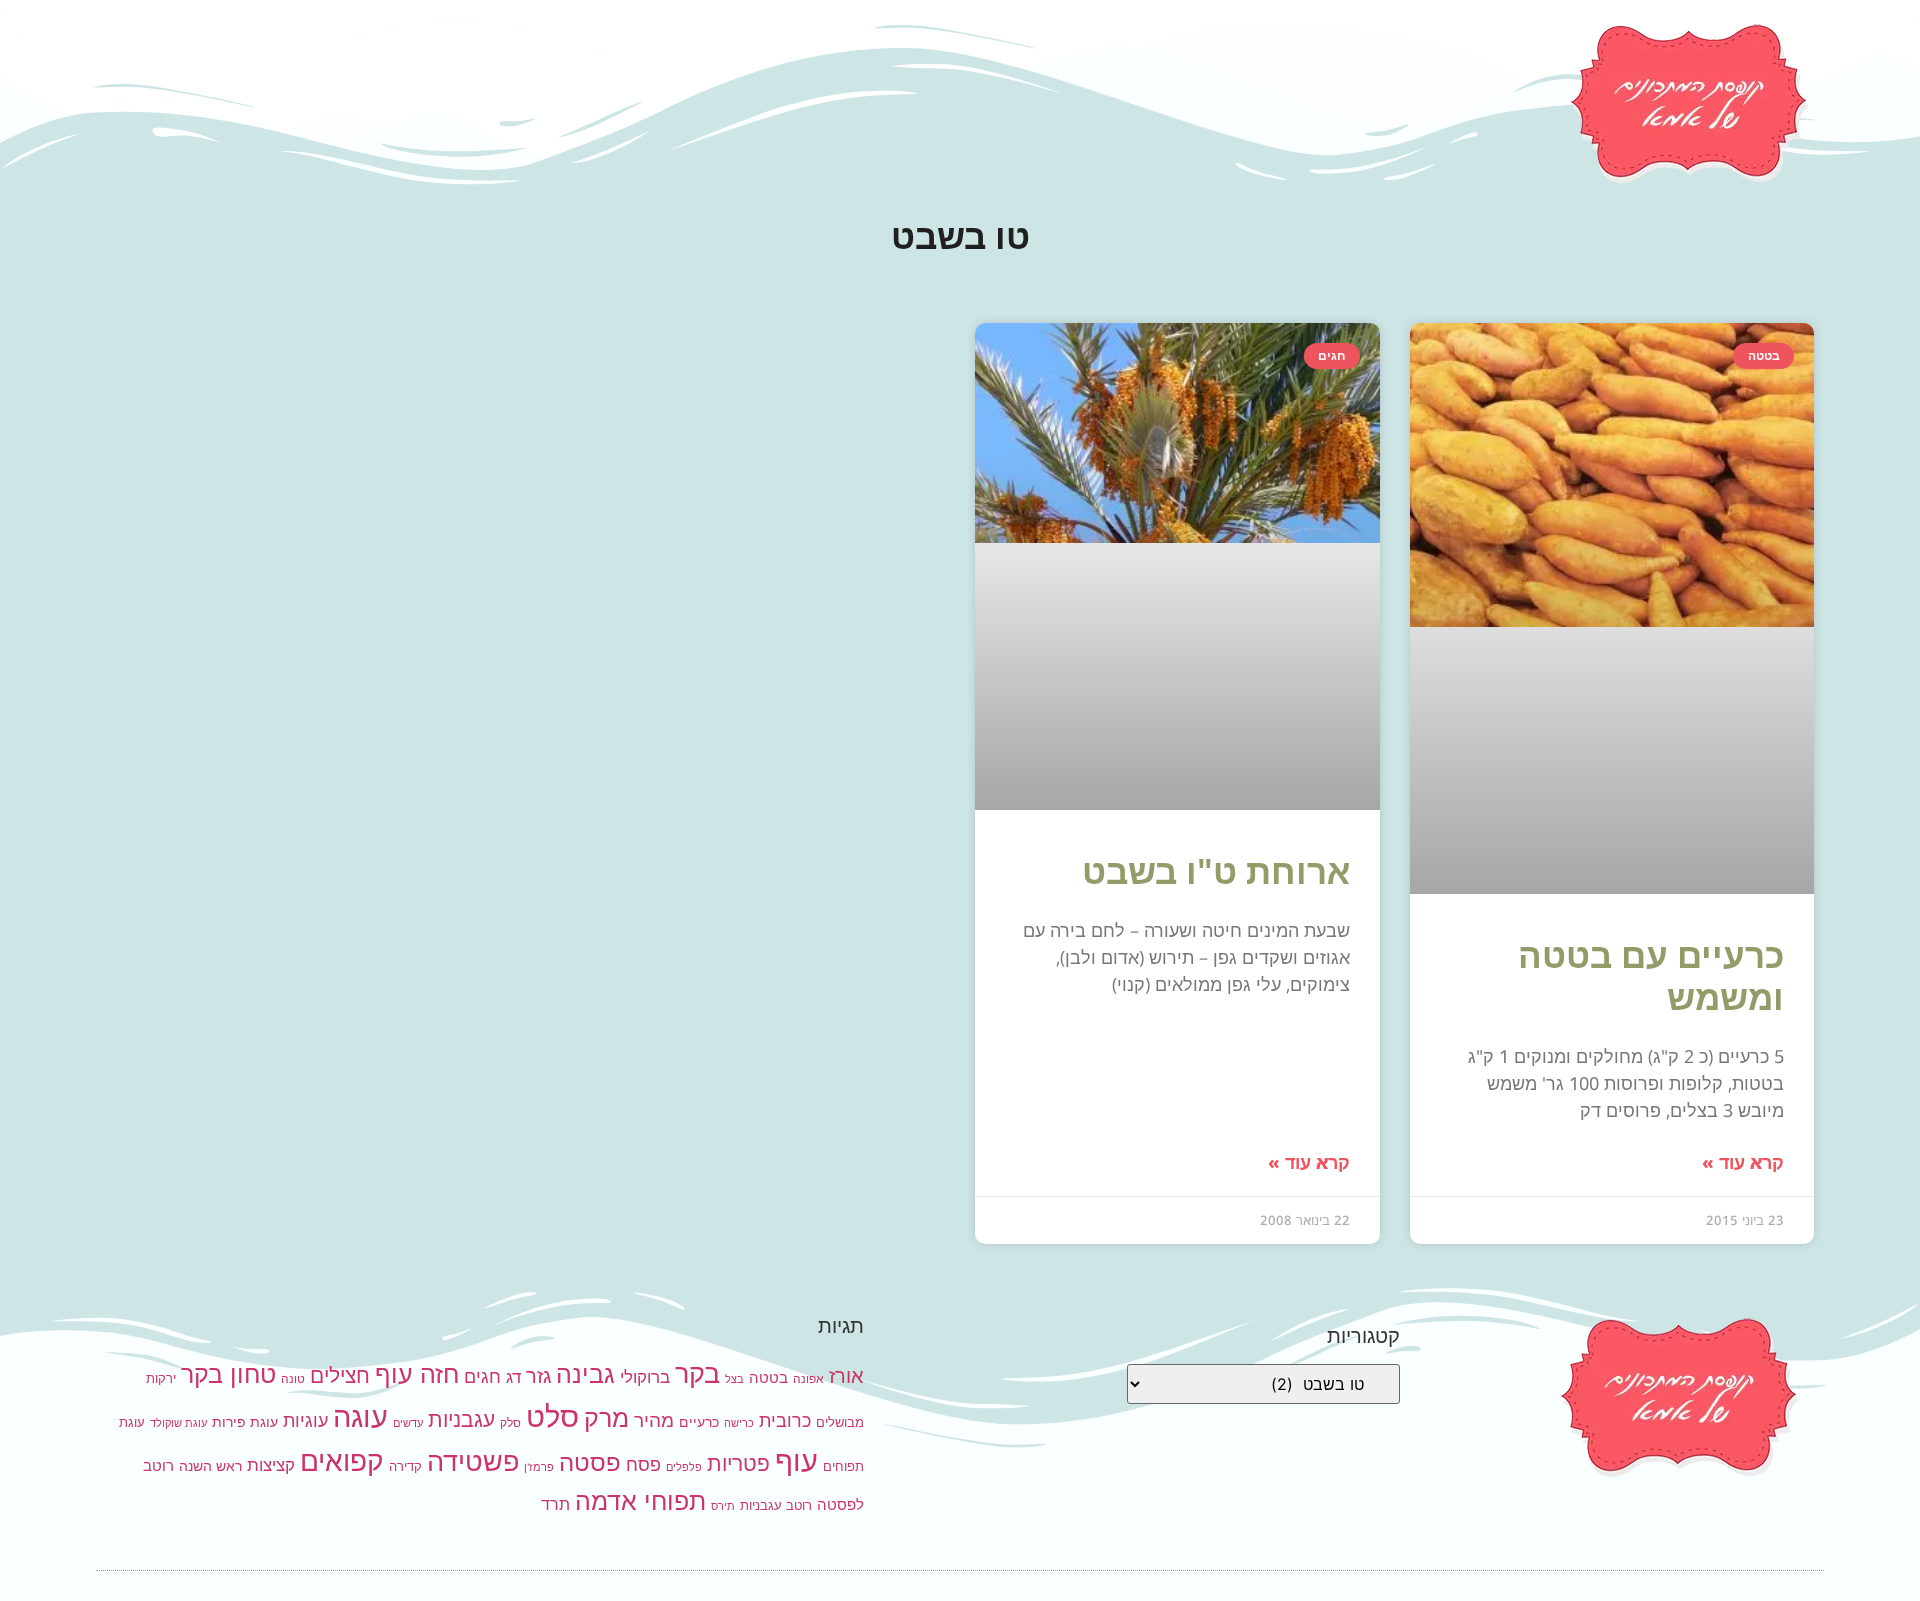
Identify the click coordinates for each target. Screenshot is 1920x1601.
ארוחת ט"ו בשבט (1216, 870)
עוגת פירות (245, 1421)
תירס (723, 1506)
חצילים (340, 1375)
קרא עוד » (1743, 1162)
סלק (510, 1422)
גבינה (585, 1373)
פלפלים (684, 1467)
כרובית (785, 1420)
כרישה (739, 1423)
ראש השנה (210, 1465)
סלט (552, 1416)
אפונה (808, 1378)
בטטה (768, 1377)
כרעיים (699, 1421)
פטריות (738, 1463)
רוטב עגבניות (776, 1505)
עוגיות (305, 1420)
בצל (734, 1379)
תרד (555, 1504)
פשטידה (473, 1461)
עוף (796, 1460)
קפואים (342, 1461)
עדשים (408, 1423)
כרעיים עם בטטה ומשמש (1651, 975)
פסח (643, 1464)
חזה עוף (417, 1374)
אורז (846, 1376)
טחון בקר (228, 1374)
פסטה (590, 1462)
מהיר (654, 1420)
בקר (697, 1373)
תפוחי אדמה (640, 1501)
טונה (293, 1378)
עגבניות (461, 1419)
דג (513, 1377)
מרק (606, 1417)
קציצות (271, 1465)
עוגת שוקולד (178, 1423)
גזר (538, 1376)
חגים (482, 1376)
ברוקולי (645, 1377)
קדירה (405, 1466)
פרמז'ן (539, 1467)
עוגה (360, 1416)
